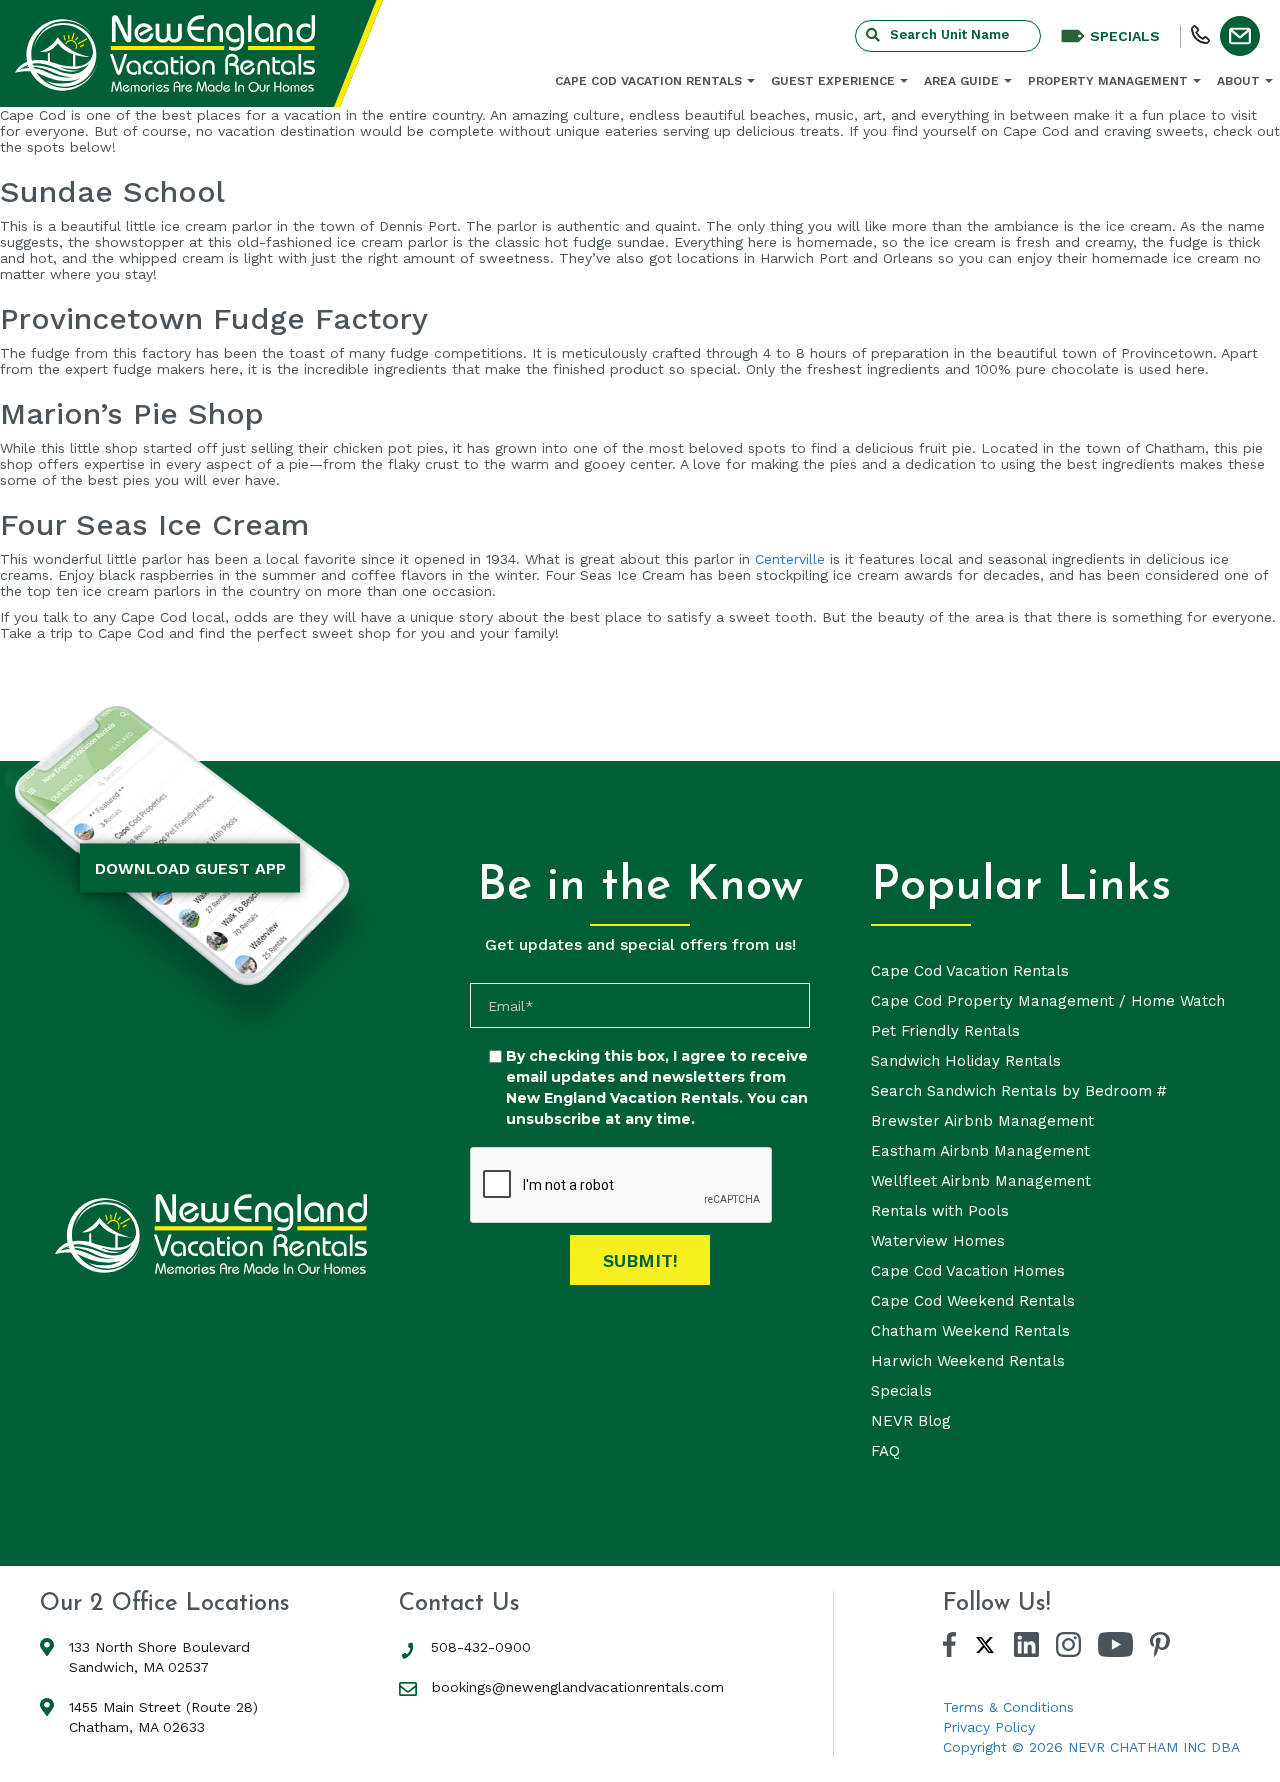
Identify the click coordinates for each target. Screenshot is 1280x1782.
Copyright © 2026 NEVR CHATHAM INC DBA (1091, 1747)
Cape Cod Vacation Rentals (648, 81)
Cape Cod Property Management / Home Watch (1048, 1001)
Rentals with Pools (940, 1211)
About (1238, 81)
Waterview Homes (938, 1241)
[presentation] (622, 1186)
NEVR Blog (911, 1421)
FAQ (885, 1451)
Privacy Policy (989, 1727)
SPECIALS (1125, 36)
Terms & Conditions (1008, 1707)
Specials (901, 1391)
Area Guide (961, 81)
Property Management (1108, 81)
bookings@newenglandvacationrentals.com (578, 1687)
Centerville (790, 559)
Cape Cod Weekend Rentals (973, 1301)
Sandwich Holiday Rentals (966, 1061)
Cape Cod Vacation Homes (968, 1271)
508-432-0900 (481, 1647)
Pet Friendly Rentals (945, 1031)
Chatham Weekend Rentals (970, 1331)
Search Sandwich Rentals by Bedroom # (1019, 1091)
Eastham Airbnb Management (980, 1151)
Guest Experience (833, 81)
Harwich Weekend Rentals (968, 1361)
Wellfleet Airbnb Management (981, 1181)
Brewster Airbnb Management (982, 1121)
